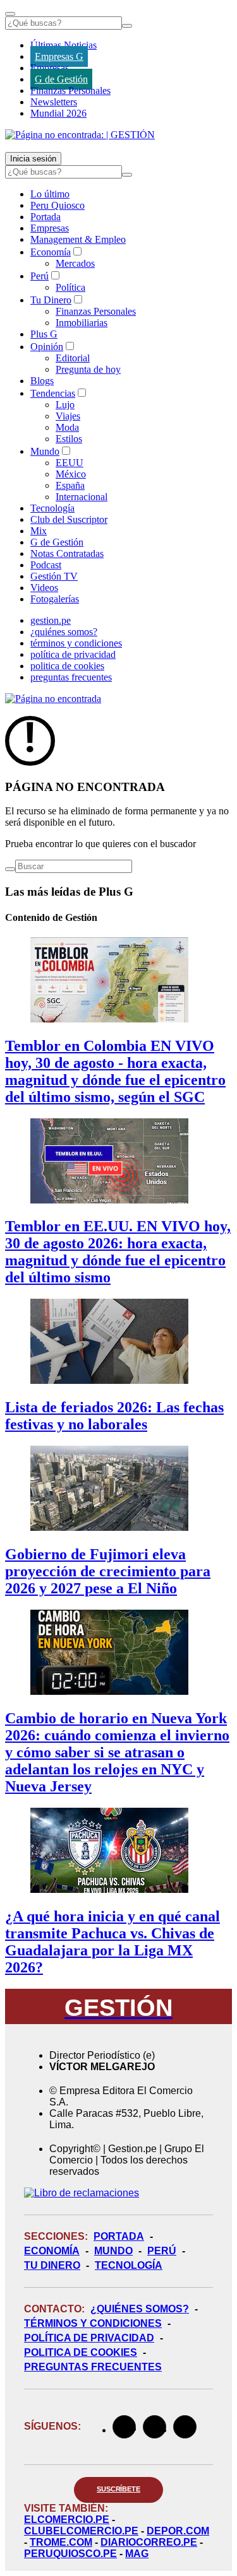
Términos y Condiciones (93, 2323)
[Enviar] (127, 26)
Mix (39, 531)
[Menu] (10, 14)
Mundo (45, 451)
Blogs (42, 381)
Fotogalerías (55, 599)
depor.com (178, 2531)
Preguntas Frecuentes (93, 2367)
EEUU (70, 463)
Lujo (65, 405)
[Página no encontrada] (53, 699)
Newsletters (54, 102)
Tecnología (52, 508)
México (71, 474)
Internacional (82, 497)
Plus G (44, 334)
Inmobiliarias (82, 323)
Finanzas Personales (70, 91)
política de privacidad (73, 654)
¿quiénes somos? (64, 632)
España (70, 485)
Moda (67, 427)
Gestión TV (54, 576)
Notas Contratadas (67, 553)
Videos (44, 588)
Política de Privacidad (89, 2338)
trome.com (61, 2542)
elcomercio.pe (67, 2520)
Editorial (73, 358)
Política (70, 287)
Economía (51, 252)
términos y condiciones (76, 643)
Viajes (68, 416)
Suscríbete (118, 2489)
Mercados (75, 263)
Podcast (46, 565)
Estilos (69, 439)
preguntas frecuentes (71, 677)
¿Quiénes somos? (140, 2309)
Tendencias (53, 393)
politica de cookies (67, 666)
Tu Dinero (51, 300)
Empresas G (59, 56)
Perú (39, 276)
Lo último (50, 194)
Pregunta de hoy (88, 369)
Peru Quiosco (58, 205)
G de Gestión (61, 79)
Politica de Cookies (81, 2352)
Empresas (50, 68)
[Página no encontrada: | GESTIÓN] (80, 135)
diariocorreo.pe (149, 2542)
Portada (46, 217)
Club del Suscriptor (69, 519)
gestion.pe (51, 620)
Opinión (47, 347)
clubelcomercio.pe (81, 2531)
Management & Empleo (78, 239)
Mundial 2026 (58, 113)
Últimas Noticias (64, 45)
